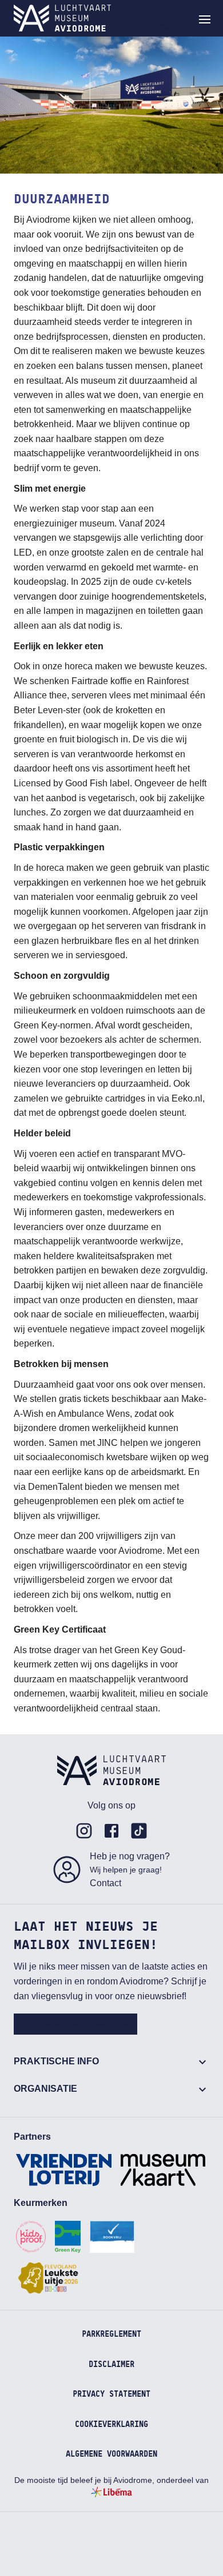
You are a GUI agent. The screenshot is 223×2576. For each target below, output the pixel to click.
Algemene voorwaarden (111, 2454)
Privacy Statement (111, 2394)
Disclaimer (111, 2365)
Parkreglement (111, 2334)
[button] (205, 19)
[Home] (62, 18)
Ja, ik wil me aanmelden (75, 2024)
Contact (105, 1883)
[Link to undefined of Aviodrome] (84, 1831)
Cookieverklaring (111, 2425)
